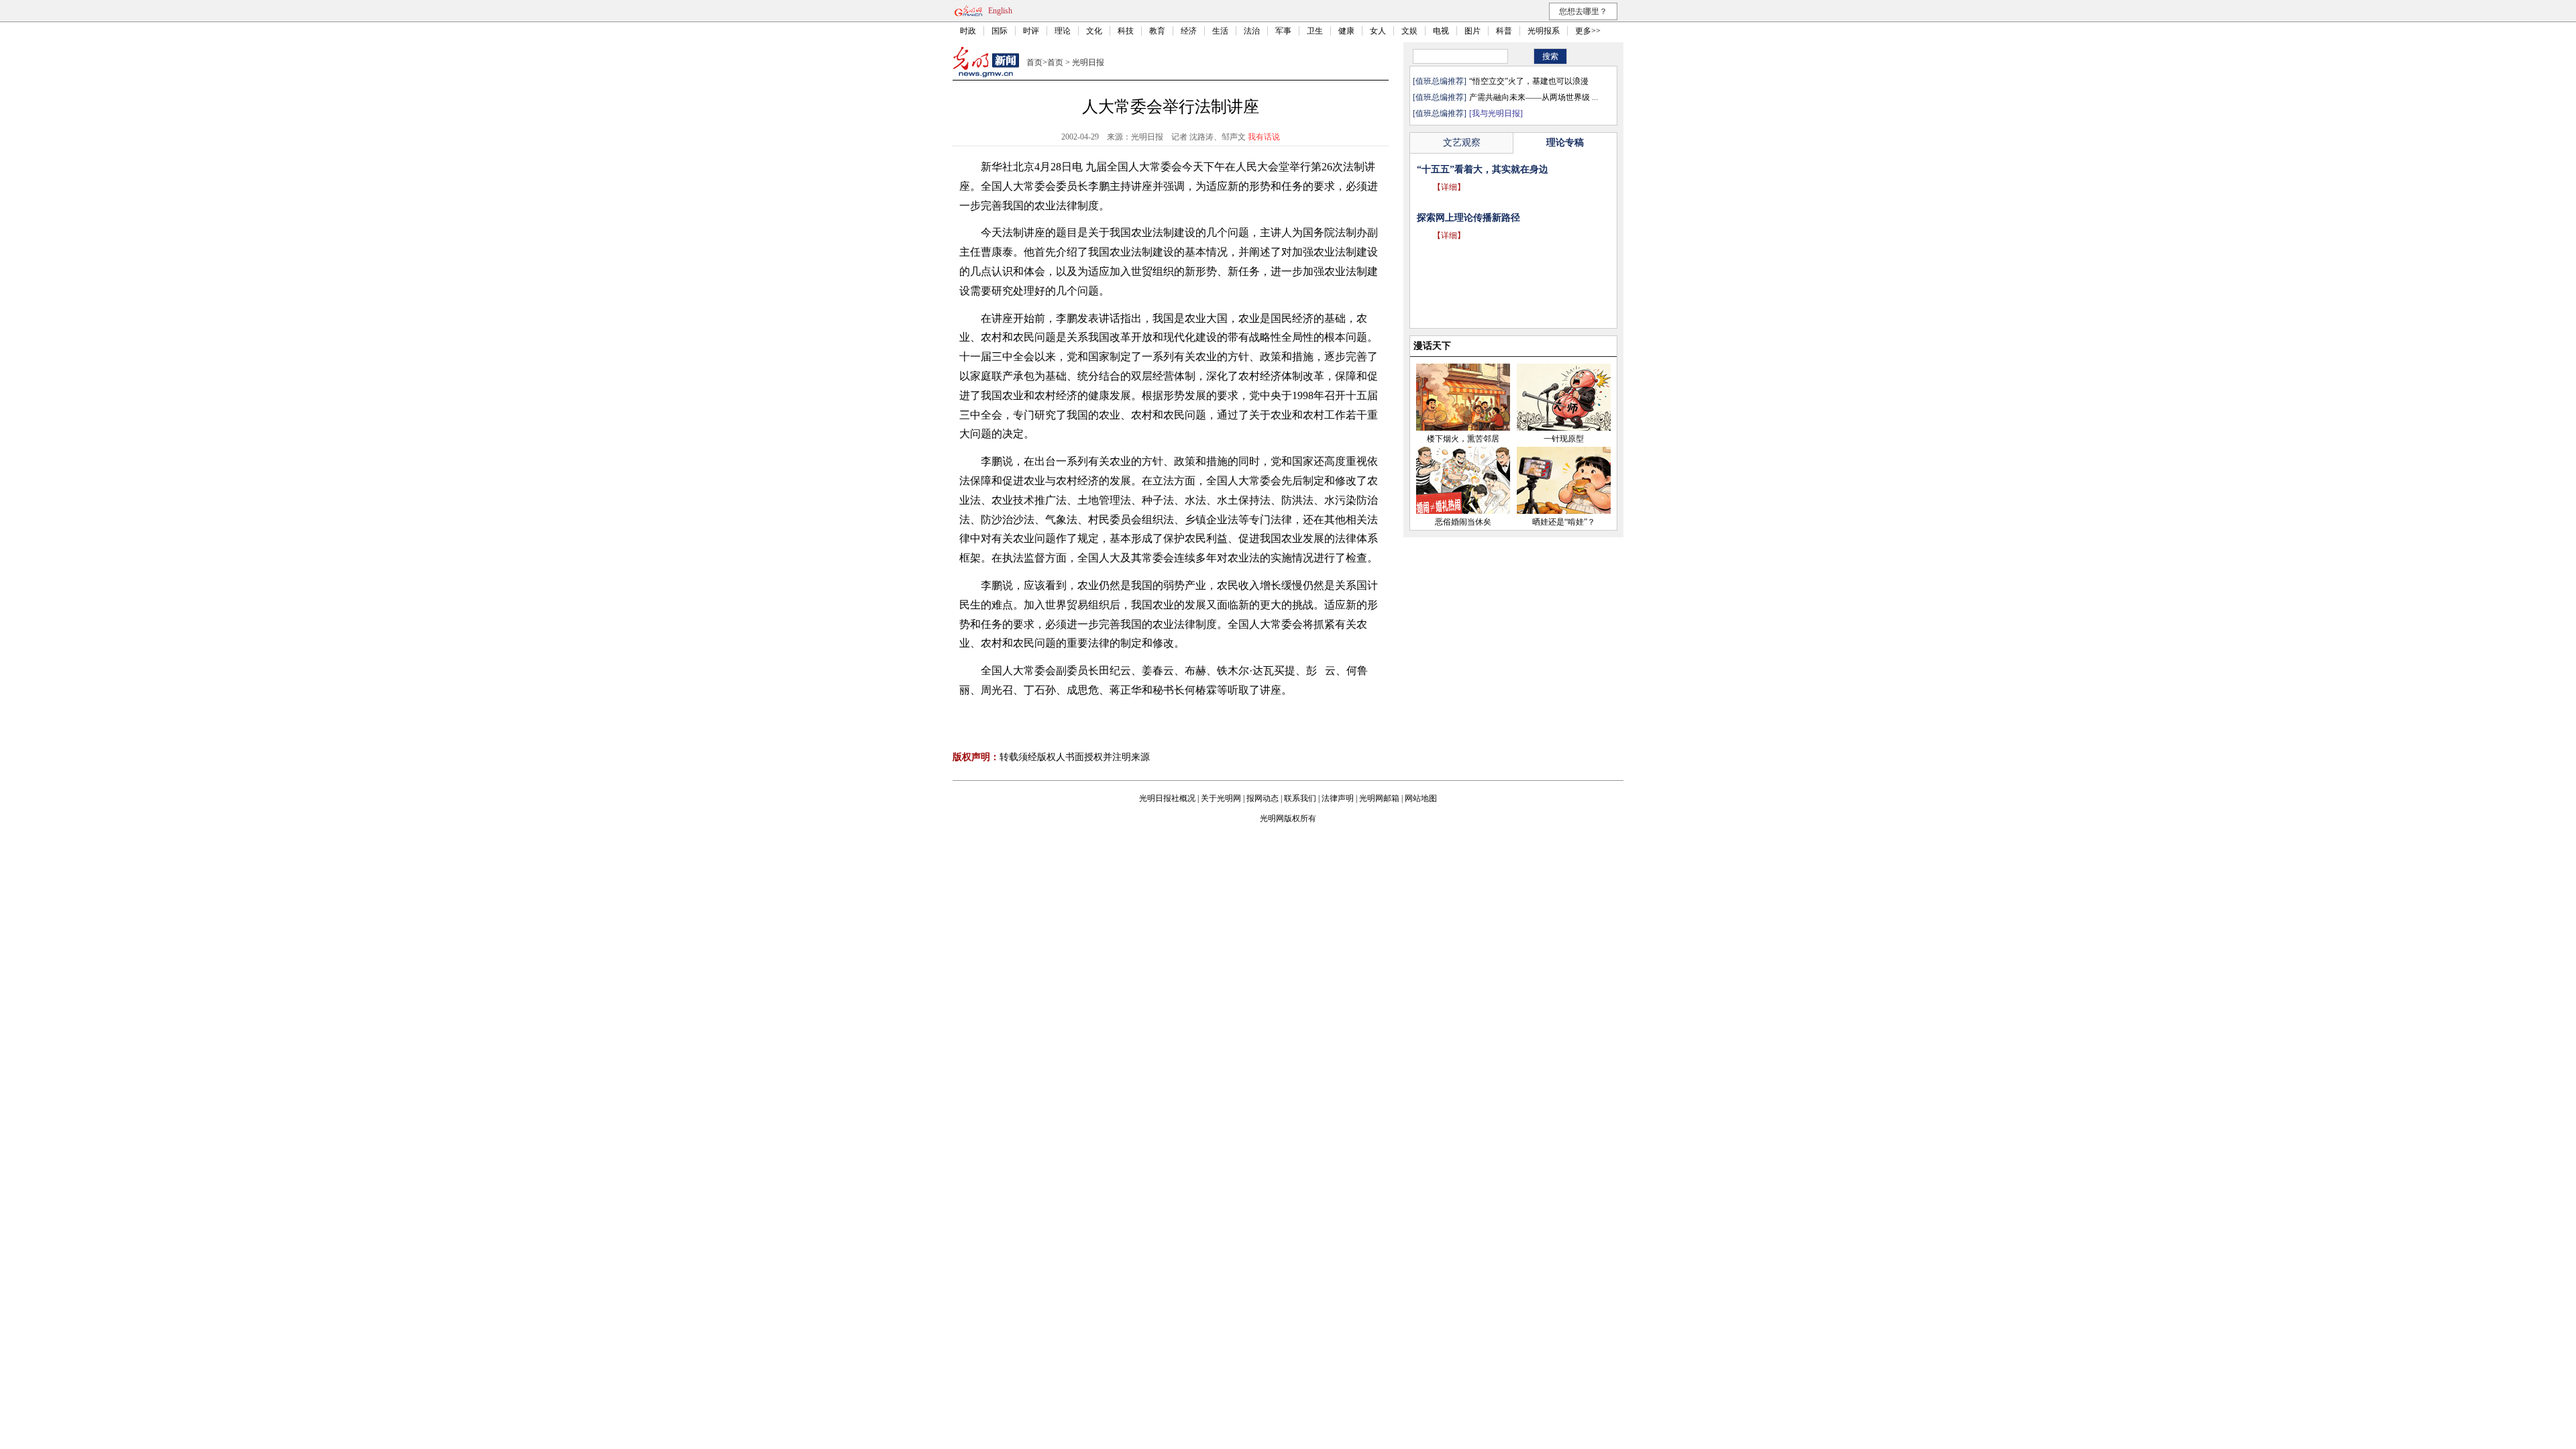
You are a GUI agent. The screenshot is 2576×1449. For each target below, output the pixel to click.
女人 (1378, 31)
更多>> (1588, 31)
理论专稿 (1565, 143)
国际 (1000, 31)
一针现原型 (1564, 439)
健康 (1346, 31)
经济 (1189, 31)
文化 (1094, 31)
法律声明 (1338, 798)
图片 (1472, 31)
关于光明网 (1221, 798)
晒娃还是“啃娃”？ (1564, 522)
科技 (1126, 31)
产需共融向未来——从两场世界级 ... (1534, 97)
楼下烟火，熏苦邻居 (1463, 439)
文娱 (1409, 31)
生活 (1220, 31)
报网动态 (1263, 798)
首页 (1034, 62)
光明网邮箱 (1379, 798)
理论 (1063, 31)
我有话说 (1264, 137)
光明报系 (1544, 31)
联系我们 (1300, 798)
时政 (968, 31)
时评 (1031, 31)
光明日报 (1088, 62)
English (1000, 11)
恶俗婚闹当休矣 (1463, 522)
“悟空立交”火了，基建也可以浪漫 (1529, 81)
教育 (1157, 31)
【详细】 (1449, 187)
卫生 (1315, 31)
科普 (1504, 31)
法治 (1252, 31)
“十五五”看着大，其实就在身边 (1483, 169)
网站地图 (1421, 798)
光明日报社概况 (1167, 798)
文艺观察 (1462, 143)
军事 (1283, 31)
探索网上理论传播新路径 (1468, 218)
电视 (1441, 31)
